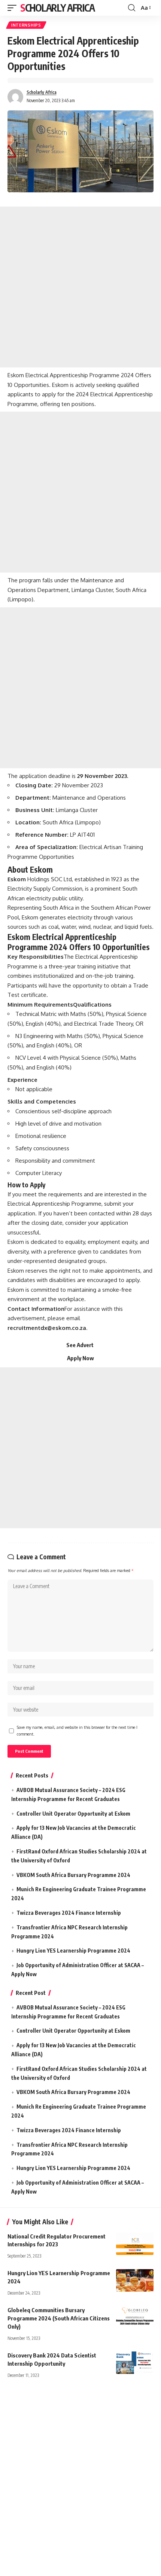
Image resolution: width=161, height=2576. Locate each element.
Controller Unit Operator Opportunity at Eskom (73, 1814)
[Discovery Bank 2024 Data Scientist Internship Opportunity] (135, 2363)
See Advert (80, 1345)
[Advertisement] (80, 287)
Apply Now (80, 1358)
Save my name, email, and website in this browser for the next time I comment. (77, 1730)
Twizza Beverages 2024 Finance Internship (69, 1913)
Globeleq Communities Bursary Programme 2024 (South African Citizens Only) (59, 2318)
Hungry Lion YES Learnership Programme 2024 (73, 1951)
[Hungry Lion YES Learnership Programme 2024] (135, 2280)
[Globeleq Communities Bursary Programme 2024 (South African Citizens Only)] (135, 2317)
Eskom (17, 879)
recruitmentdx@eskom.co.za (47, 1328)
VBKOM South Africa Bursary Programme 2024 (73, 1875)
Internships (26, 25)
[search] (132, 8)
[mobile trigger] (14, 8)
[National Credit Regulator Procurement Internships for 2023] (135, 2244)
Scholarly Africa (57, 8)
